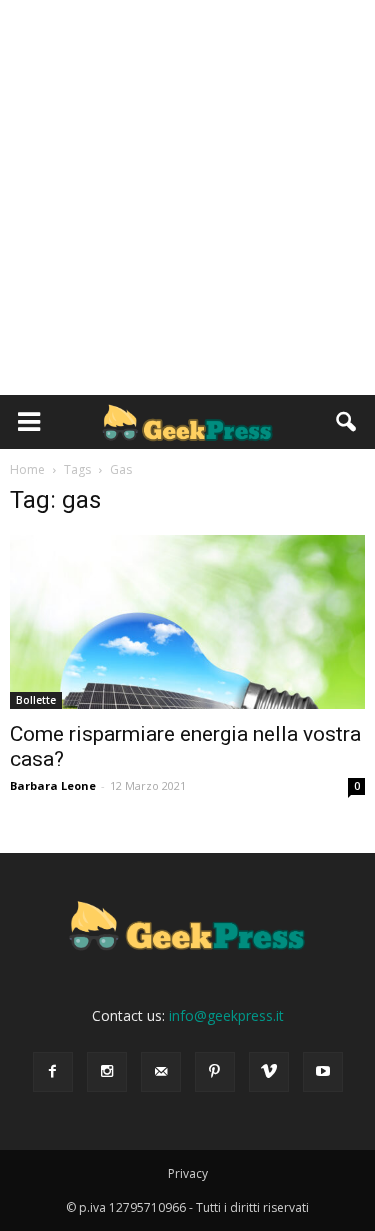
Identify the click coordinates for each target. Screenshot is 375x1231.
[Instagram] (107, 1072)
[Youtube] (323, 1072)
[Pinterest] (215, 1072)
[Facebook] (53, 1072)
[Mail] (161, 1072)
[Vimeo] (269, 1072)
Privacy (188, 1173)
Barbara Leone (53, 785)
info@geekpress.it (226, 1015)
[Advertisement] (187, 197)
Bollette (36, 700)
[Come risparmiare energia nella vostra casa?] (187, 622)
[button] (347, 422)
